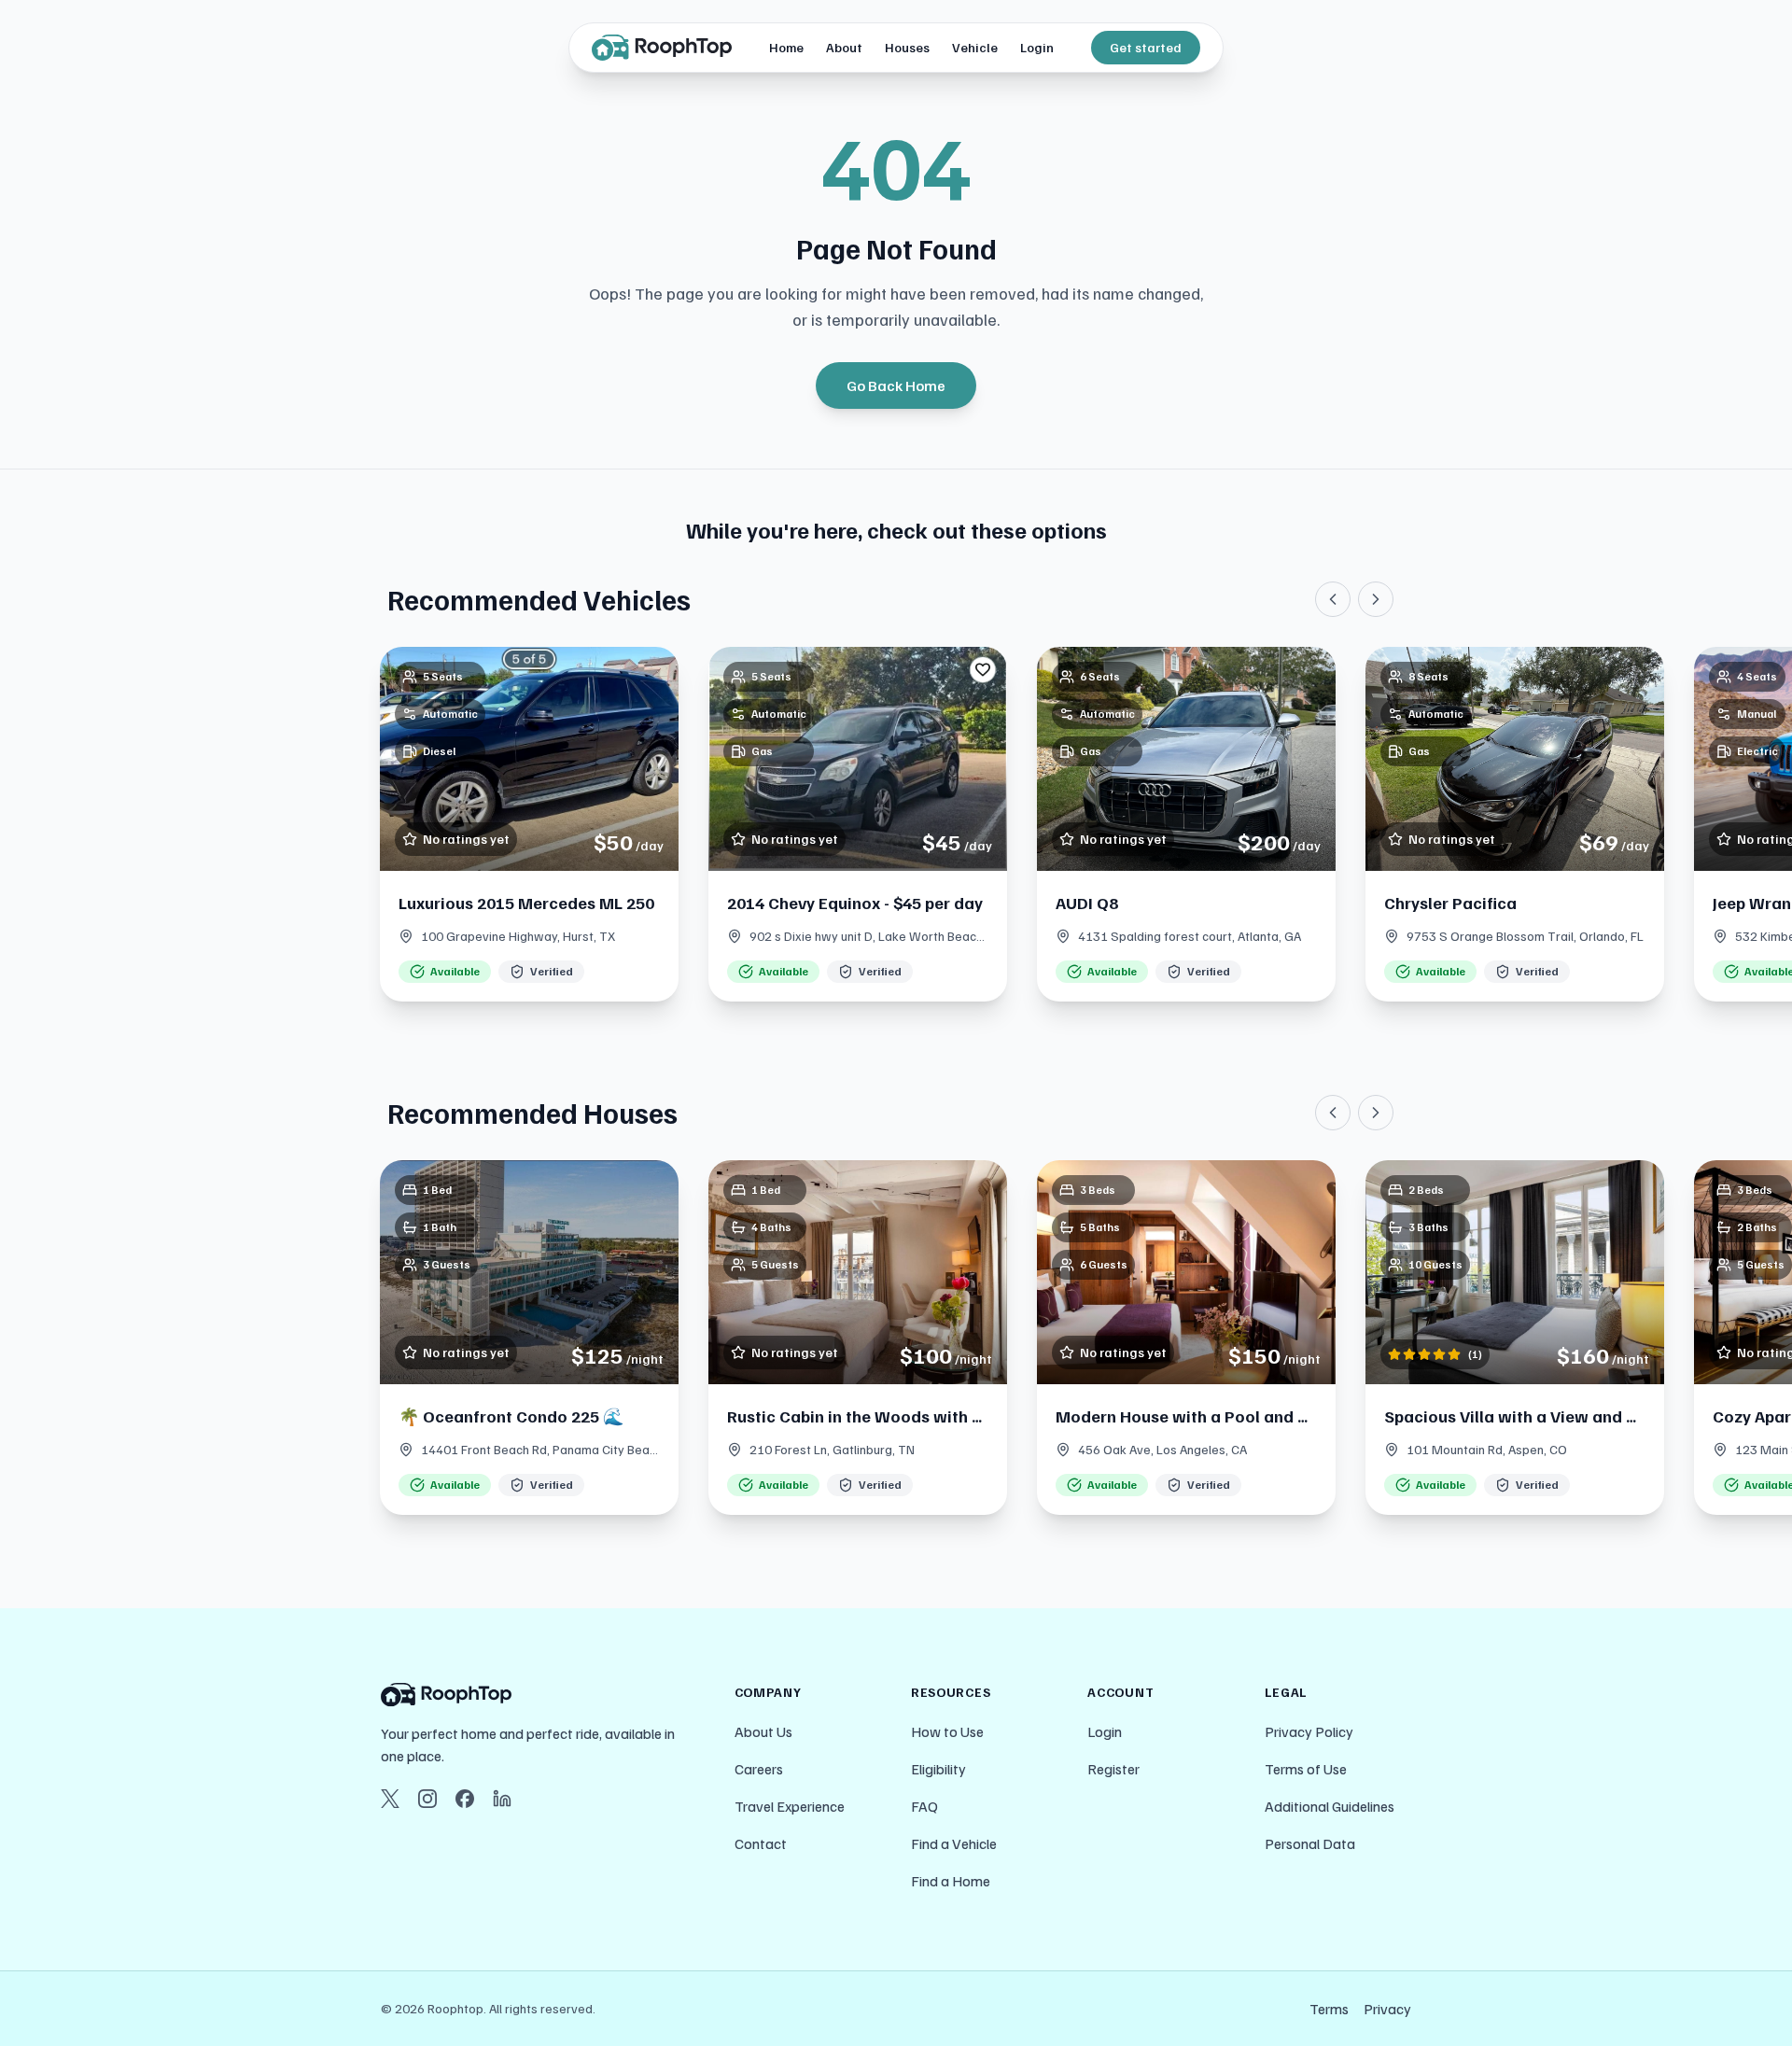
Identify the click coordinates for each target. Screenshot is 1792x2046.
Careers (759, 1769)
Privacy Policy (1309, 1731)
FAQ (924, 1806)
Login (1037, 47)
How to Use (947, 1731)
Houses (907, 47)
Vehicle (975, 47)
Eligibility (938, 1769)
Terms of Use (1306, 1769)
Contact (761, 1843)
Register (1113, 1769)
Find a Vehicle (954, 1843)
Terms (1329, 2009)
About (844, 47)
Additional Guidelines (1330, 1806)
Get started (1146, 47)
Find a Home (951, 1881)
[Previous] (1333, 599)
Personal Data (1310, 1843)
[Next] (1376, 599)
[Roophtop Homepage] (543, 1695)
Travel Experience (790, 1806)
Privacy (1387, 2009)
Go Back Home (896, 385)
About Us (763, 1731)
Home (786, 47)
